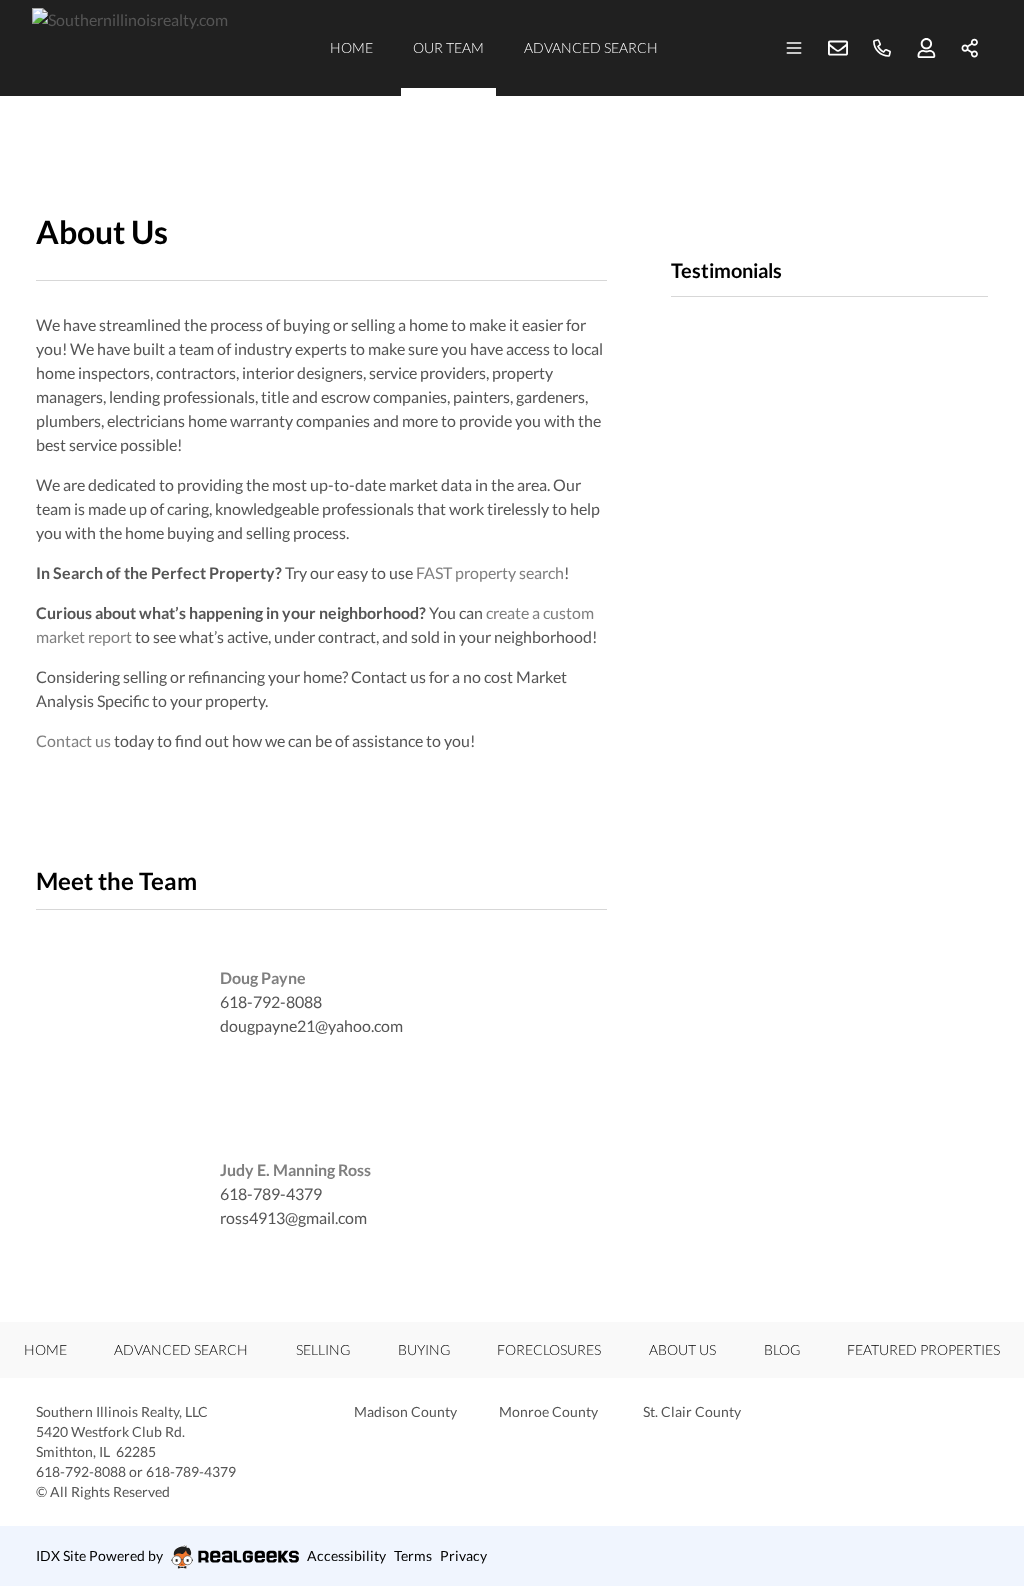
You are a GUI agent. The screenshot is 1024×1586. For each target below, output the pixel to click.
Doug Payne (263, 977)
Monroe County (548, 1411)
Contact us (73, 740)
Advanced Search (591, 47)
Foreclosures (549, 1349)
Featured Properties (923, 1349)
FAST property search (490, 572)
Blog (782, 1349)
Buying (424, 1349)
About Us (682, 1349)
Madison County (405, 1411)
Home (351, 47)
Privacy (463, 1555)
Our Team (448, 47)
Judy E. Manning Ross (295, 1169)
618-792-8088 (271, 1001)
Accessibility (346, 1555)
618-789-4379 (271, 1193)
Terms (413, 1555)
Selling (323, 1349)
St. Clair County (692, 1411)
